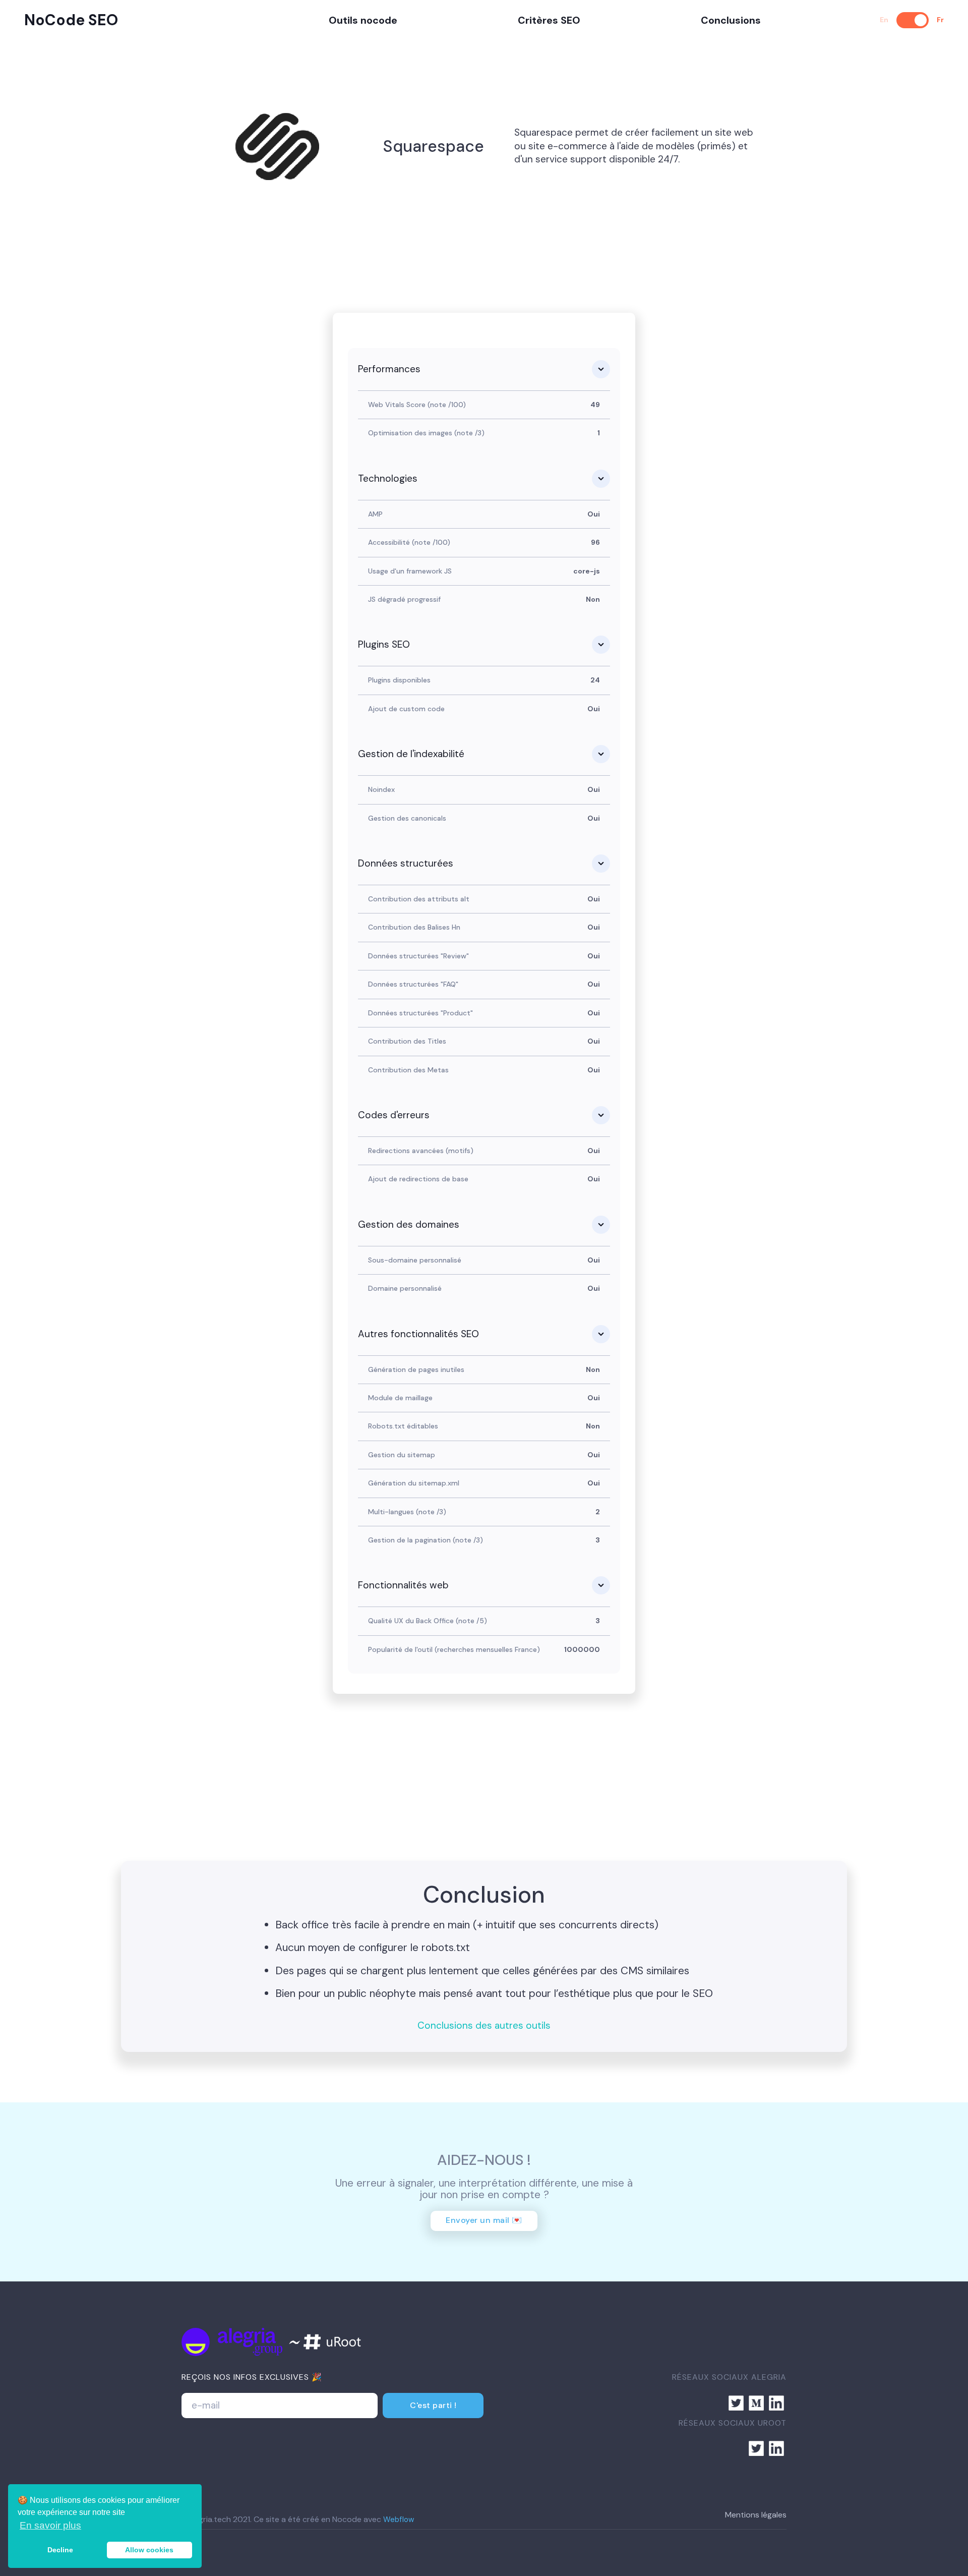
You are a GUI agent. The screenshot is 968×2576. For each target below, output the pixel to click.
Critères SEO (549, 20)
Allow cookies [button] (149, 2550)
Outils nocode (363, 20)
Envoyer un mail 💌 (484, 2220)
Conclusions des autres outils (484, 2026)
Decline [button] (60, 2550)
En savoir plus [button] (50, 2525)
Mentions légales (756, 2515)
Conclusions (731, 20)
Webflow (399, 2520)
